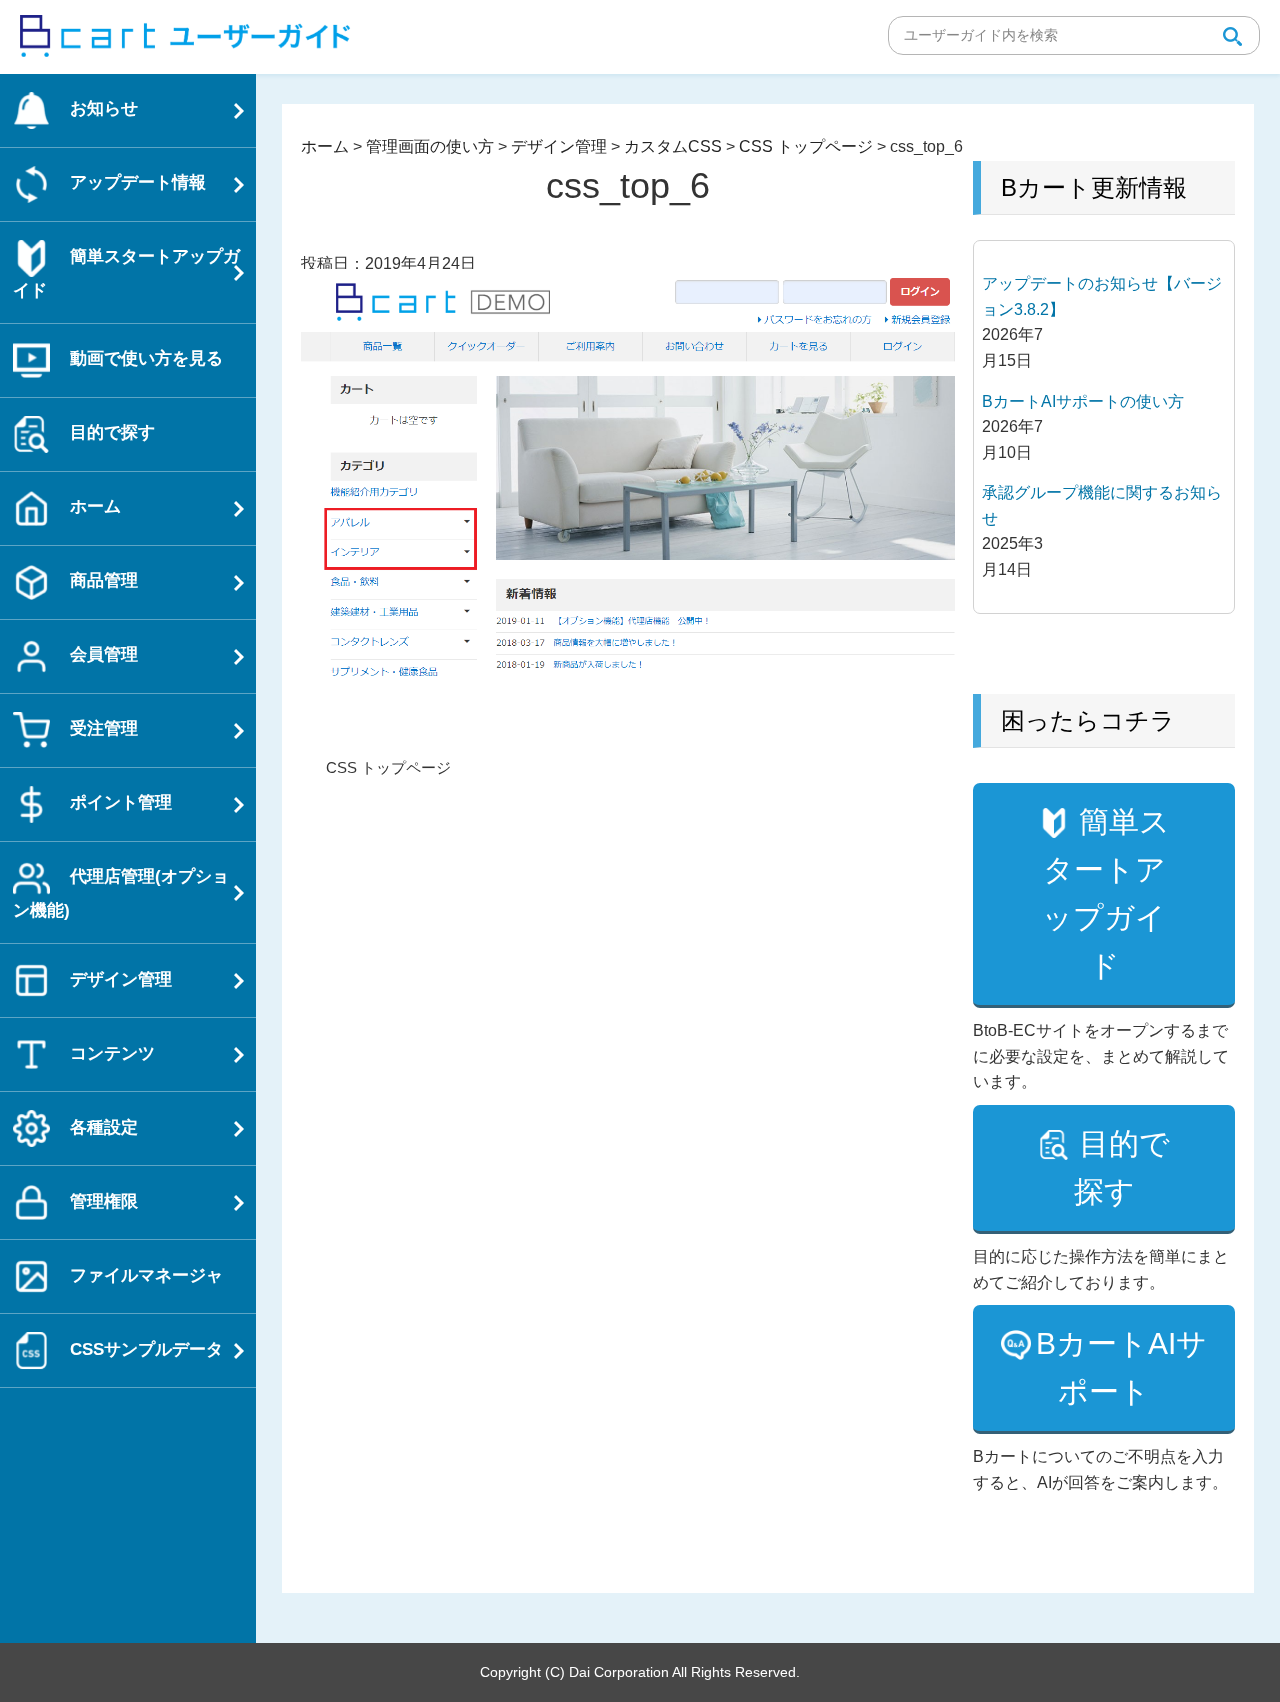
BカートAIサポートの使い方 (1083, 401)
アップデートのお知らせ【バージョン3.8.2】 (1102, 296)
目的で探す (1122, 1167)
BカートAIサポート (1121, 1367)
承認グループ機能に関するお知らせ (1102, 505)
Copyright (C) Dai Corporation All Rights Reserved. (640, 1672)
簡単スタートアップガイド (1106, 893)
